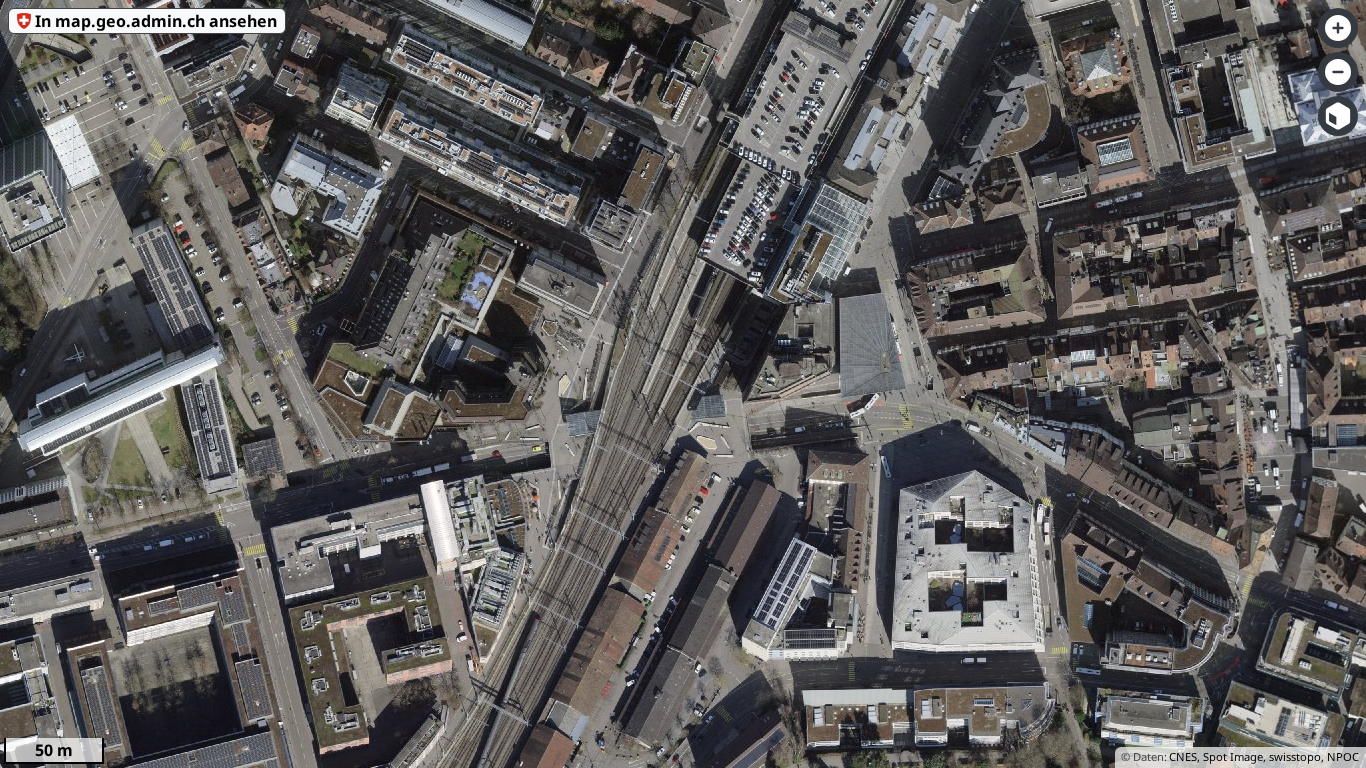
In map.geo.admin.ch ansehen (156, 21)
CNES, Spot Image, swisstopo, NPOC (1264, 756)
